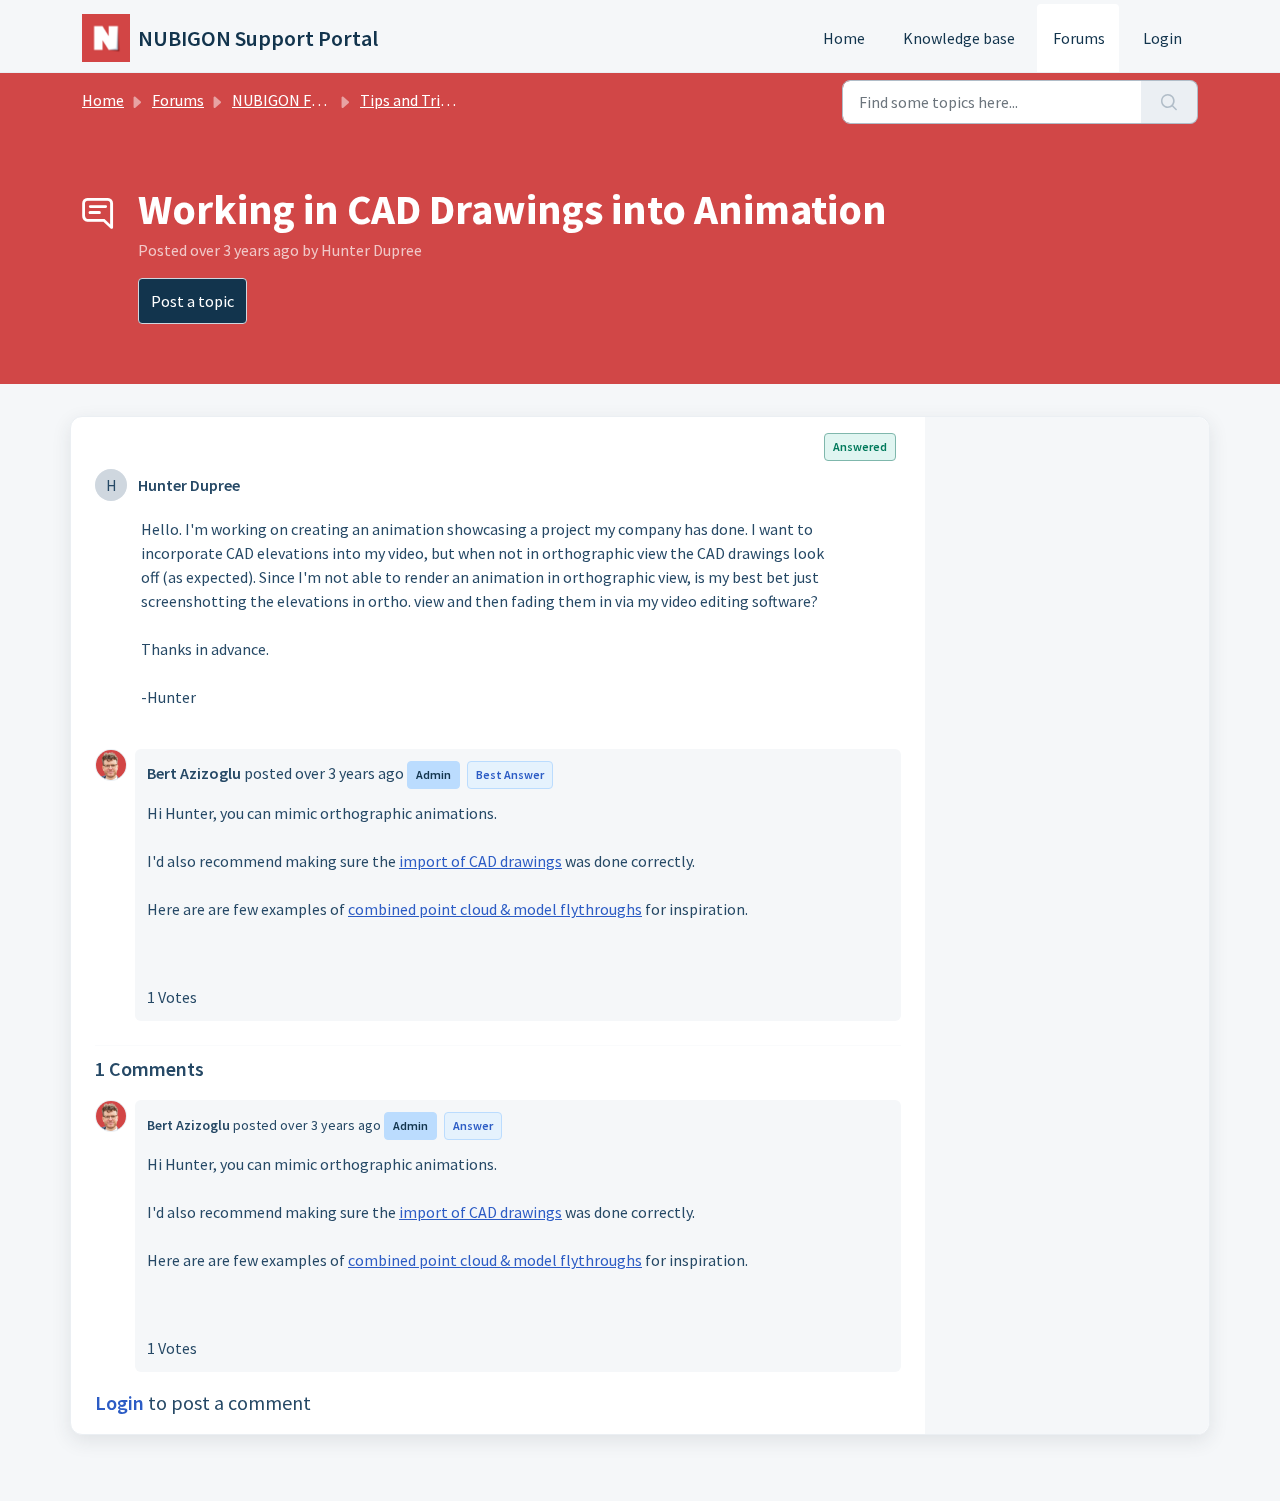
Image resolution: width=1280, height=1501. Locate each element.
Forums (1079, 38)
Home (844, 38)
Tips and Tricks (411, 100)
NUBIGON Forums (293, 100)
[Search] (1169, 102)
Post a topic (192, 301)
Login (1162, 38)
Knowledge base (959, 38)
